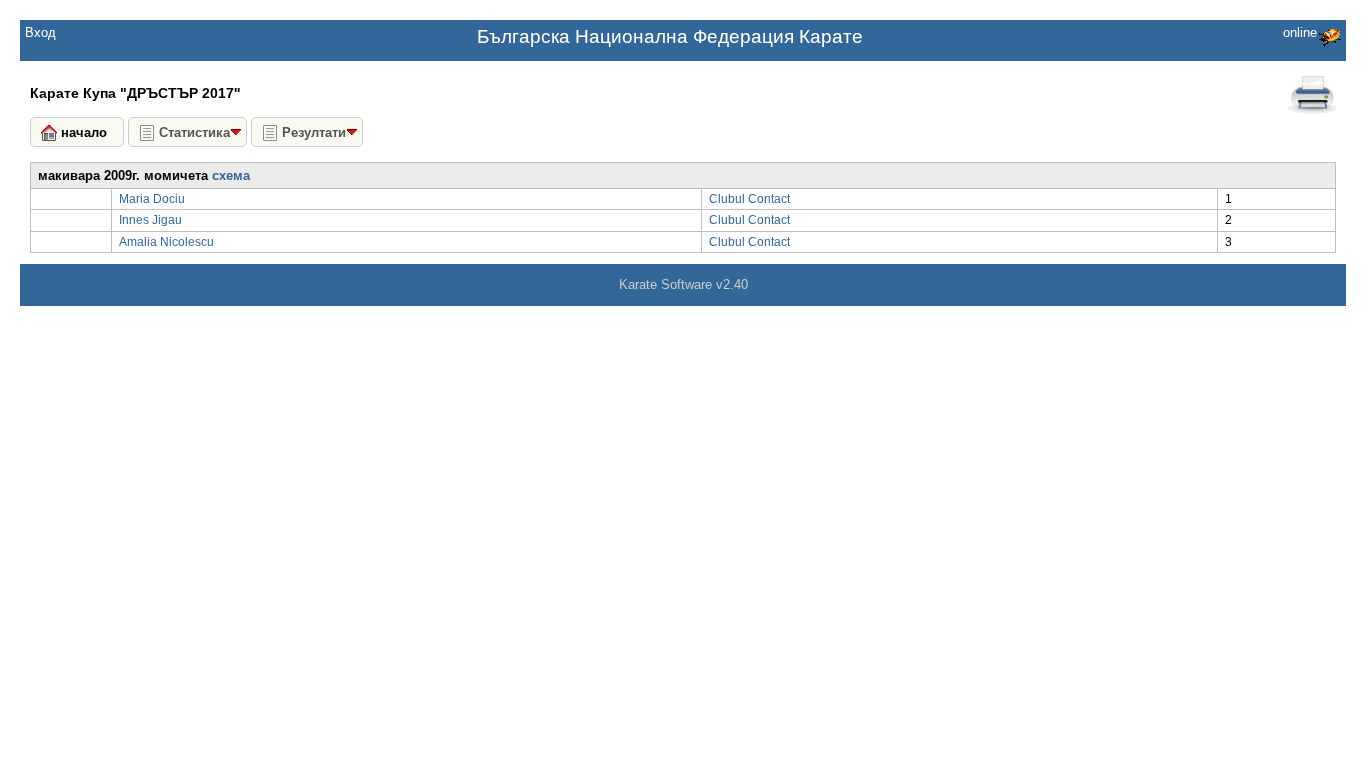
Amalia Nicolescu (166, 242)
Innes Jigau (150, 220)
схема (231, 175)
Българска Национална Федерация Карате (670, 36)
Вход (40, 32)
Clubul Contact (749, 199)
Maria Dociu (152, 199)
